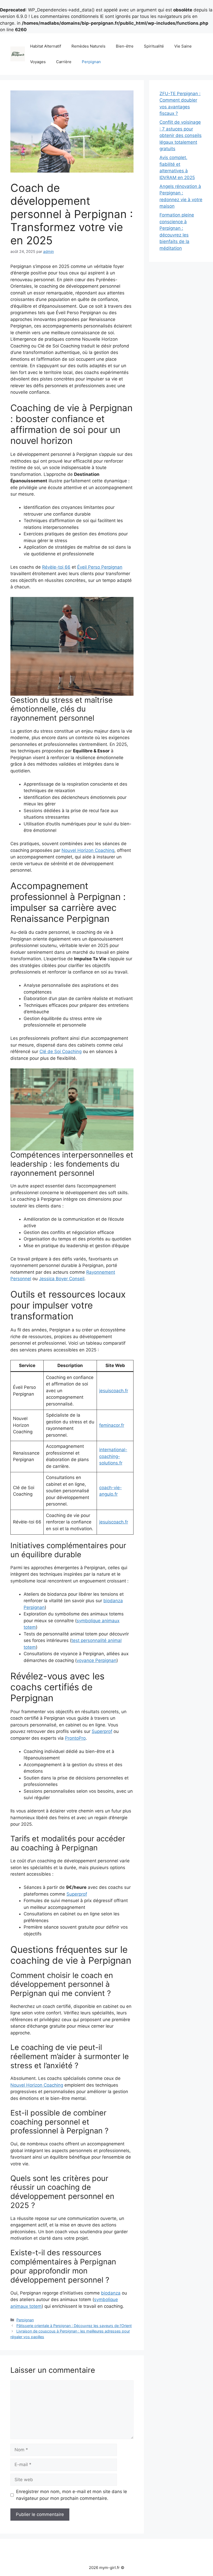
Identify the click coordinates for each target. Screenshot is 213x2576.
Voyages (38, 62)
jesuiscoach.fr (114, 1391)
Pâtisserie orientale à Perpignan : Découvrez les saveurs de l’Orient (74, 2326)
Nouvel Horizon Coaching (88, 850)
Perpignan (91, 62)
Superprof (102, 1731)
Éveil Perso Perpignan (100, 567)
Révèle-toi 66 (56, 567)
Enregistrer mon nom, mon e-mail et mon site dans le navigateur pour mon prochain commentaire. (72, 2495)
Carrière (64, 62)
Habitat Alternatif (46, 46)
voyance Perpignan (96, 1660)
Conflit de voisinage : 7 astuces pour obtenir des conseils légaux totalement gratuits (181, 135)
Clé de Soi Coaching (61, 1052)
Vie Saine (183, 46)
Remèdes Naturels (88, 46)
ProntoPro (75, 1738)
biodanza (111, 2293)
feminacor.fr (112, 1425)
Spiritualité (154, 46)
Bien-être (125, 46)
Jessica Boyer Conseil (62, 1279)
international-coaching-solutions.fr (113, 1456)
